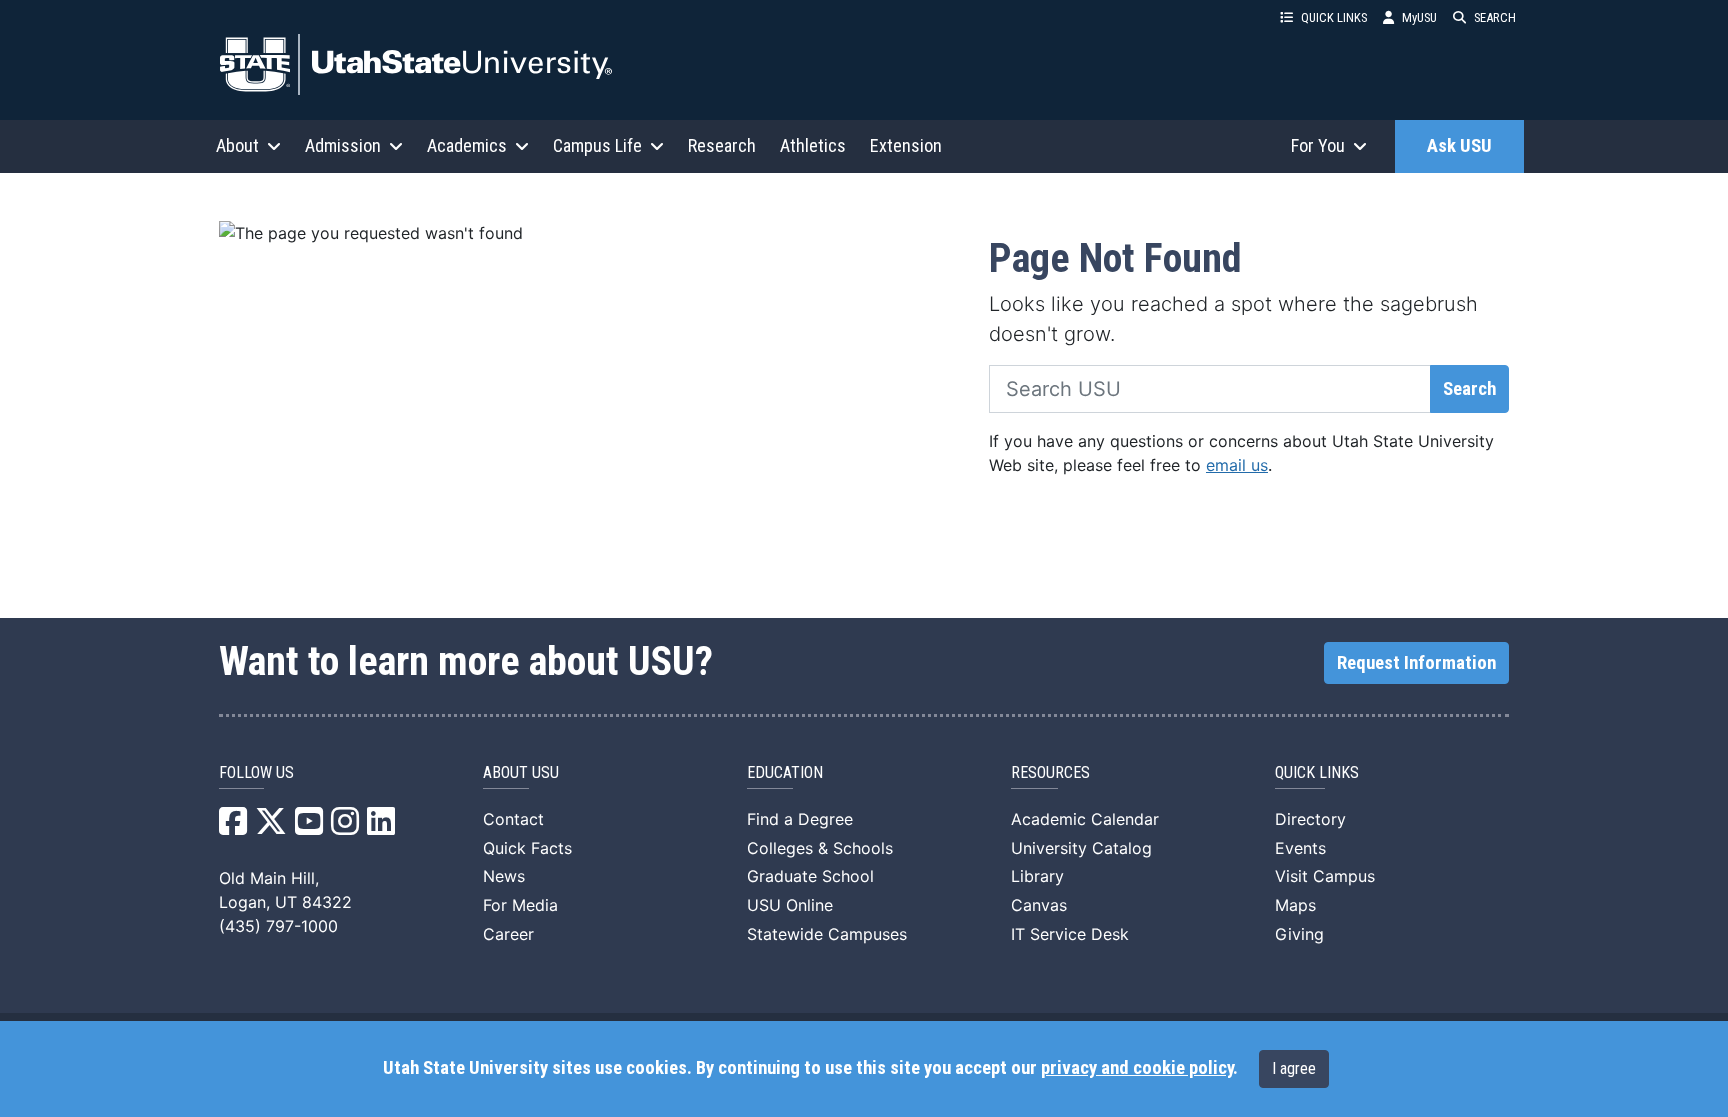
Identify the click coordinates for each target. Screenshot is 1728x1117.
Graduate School (810, 876)
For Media (520, 905)
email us (1237, 465)
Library (1037, 876)
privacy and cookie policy (1137, 1068)
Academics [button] (467, 145)
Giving (1299, 934)
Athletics (813, 145)
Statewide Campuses (827, 934)
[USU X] (271, 827)
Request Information (1416, 663)
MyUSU (1419, 17)
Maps (1295, 905)
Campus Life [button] (597, 145)
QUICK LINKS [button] (1334, 17)
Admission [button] (343, 145)
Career (508, 934)
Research (722, 145)
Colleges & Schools (820, 848)
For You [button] (1318, 145)
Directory (1310, 819)
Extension (906, 145)
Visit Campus (1325, 876)
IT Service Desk (1070, 934)
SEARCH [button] (1495, 17)
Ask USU (1459, 146)
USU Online (790, 905)
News (504, 876)
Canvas (1039, 905)
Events (1300, 848)
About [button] (237, 145)
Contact (513, 819)
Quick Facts (527, 848)
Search (1469, 389)
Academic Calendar (1085, 819)
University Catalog (1081, 848)
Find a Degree (800, 819)
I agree (1294, 1068)
